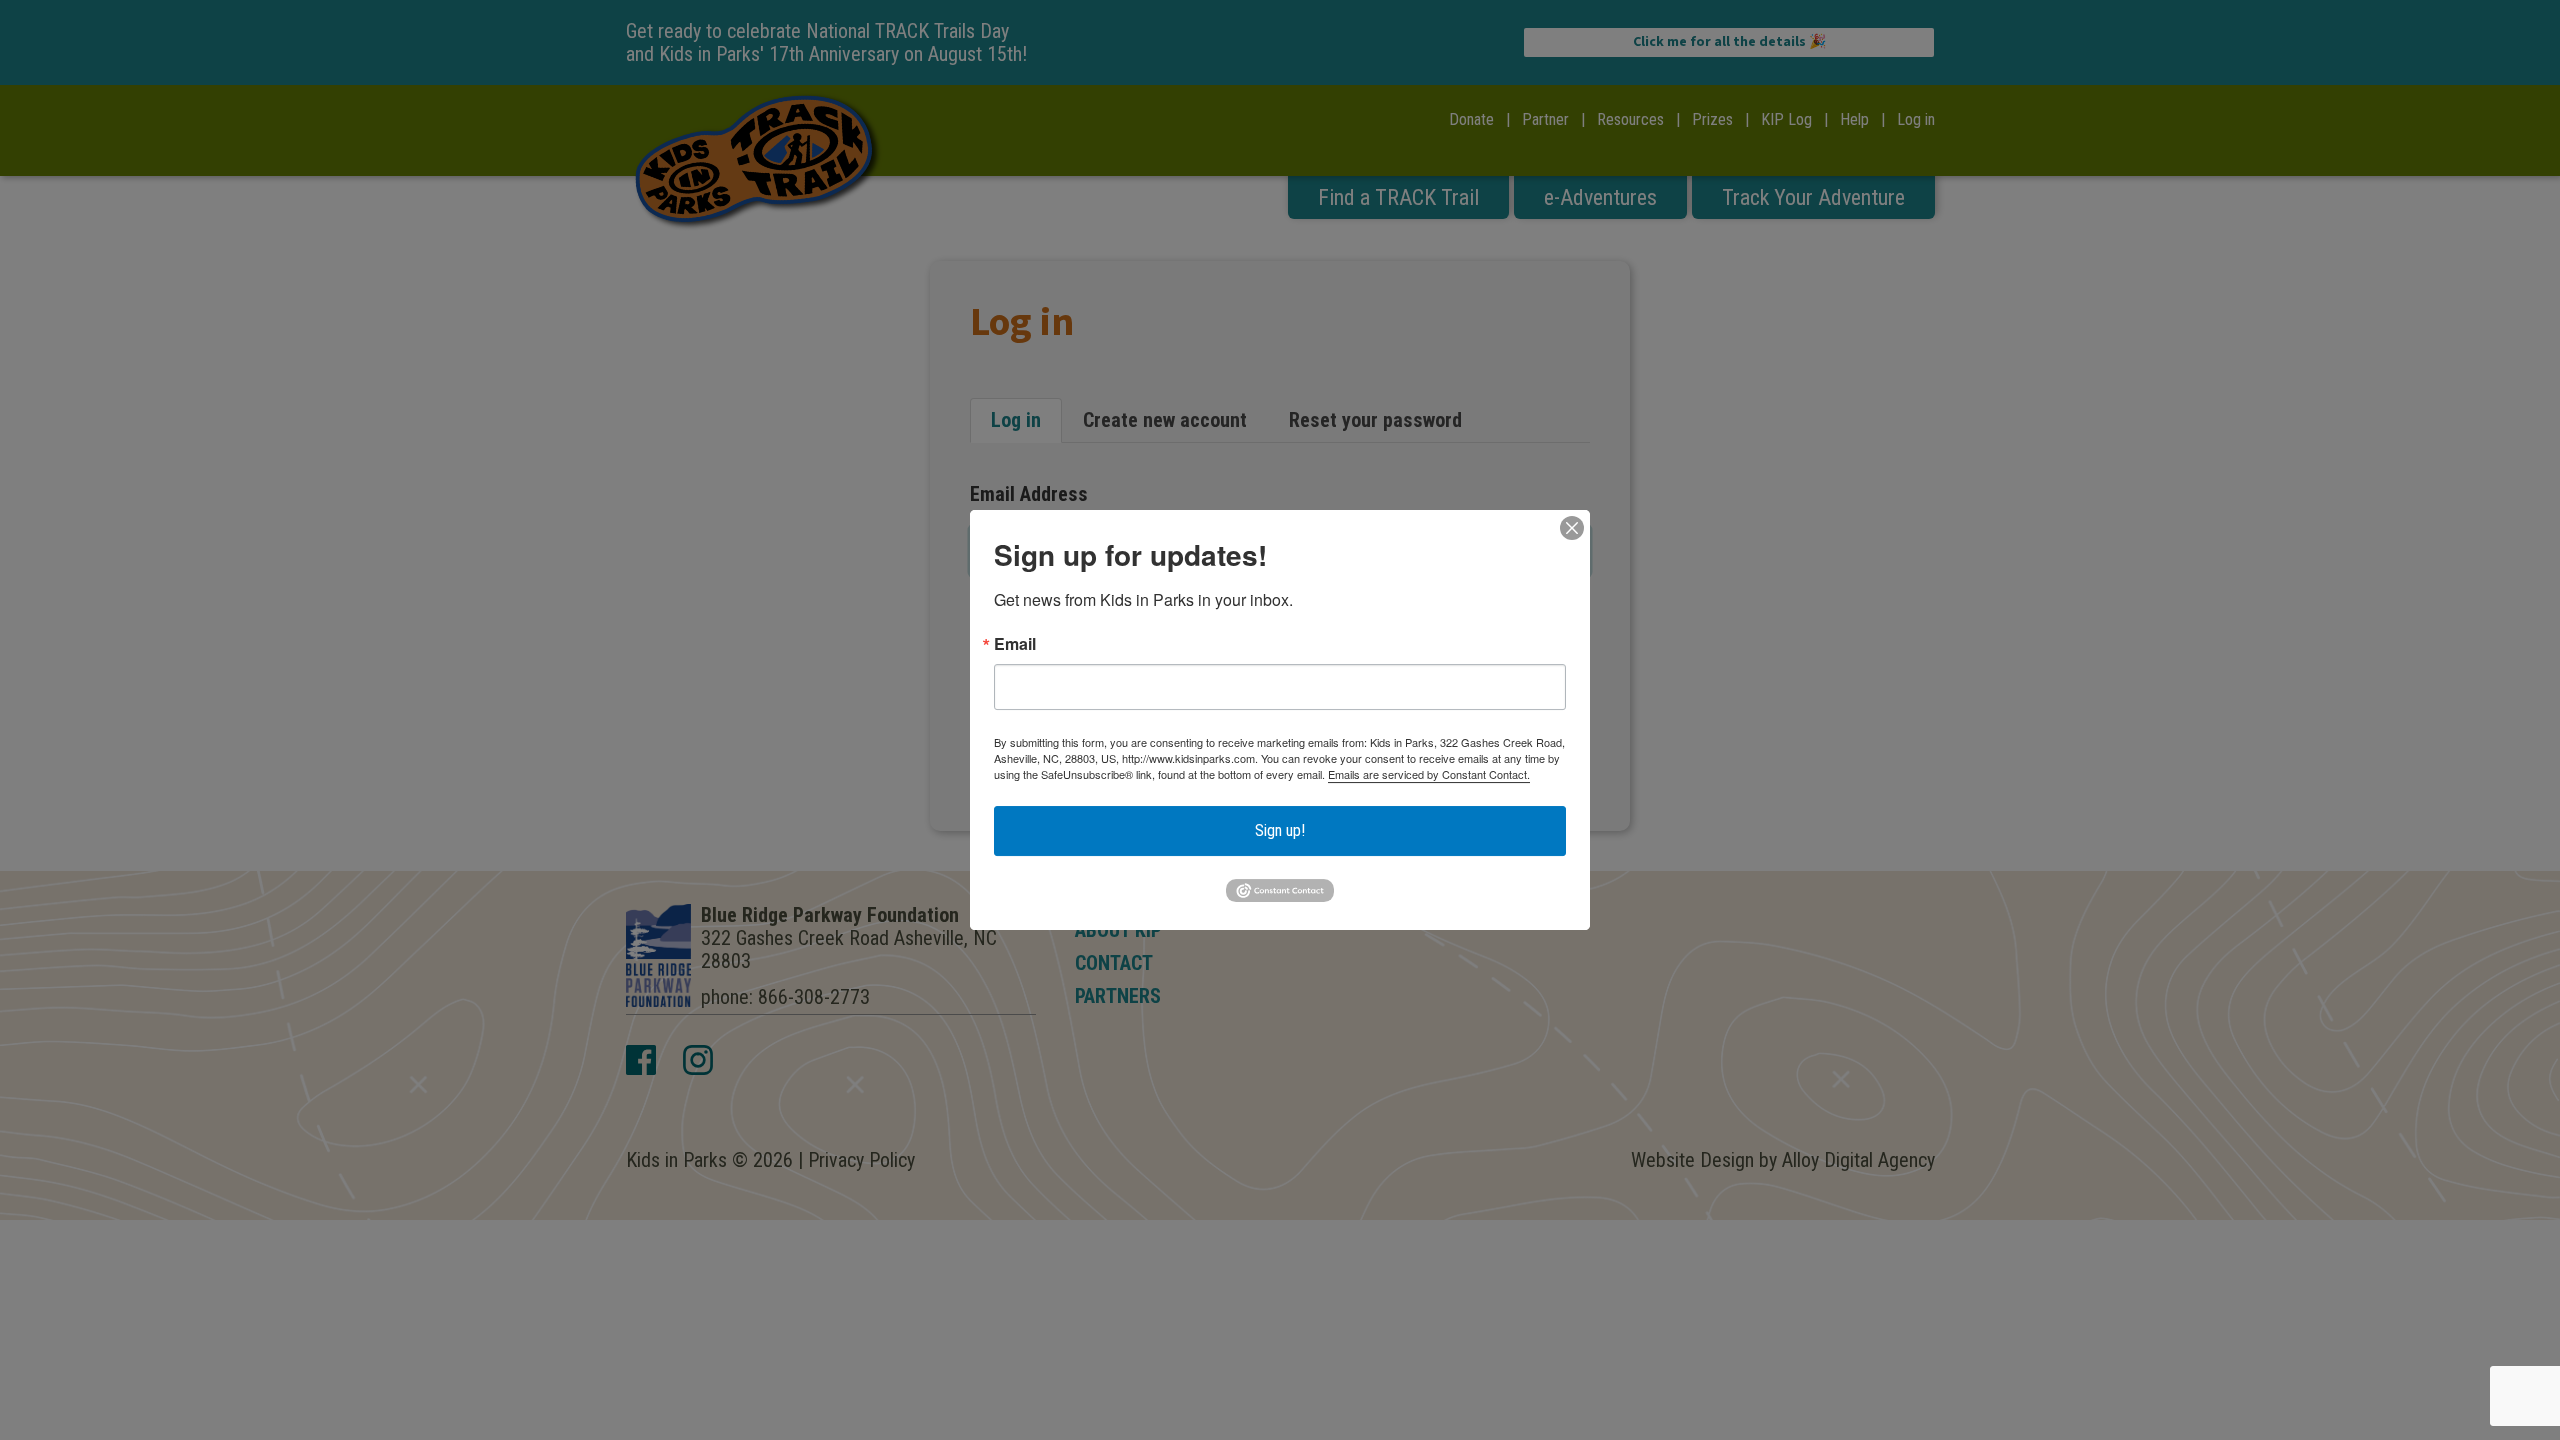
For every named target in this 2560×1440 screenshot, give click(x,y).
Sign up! (1280, 830)
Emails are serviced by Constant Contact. (1429, 774)
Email (1015, 644)
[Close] (1572, 528)
